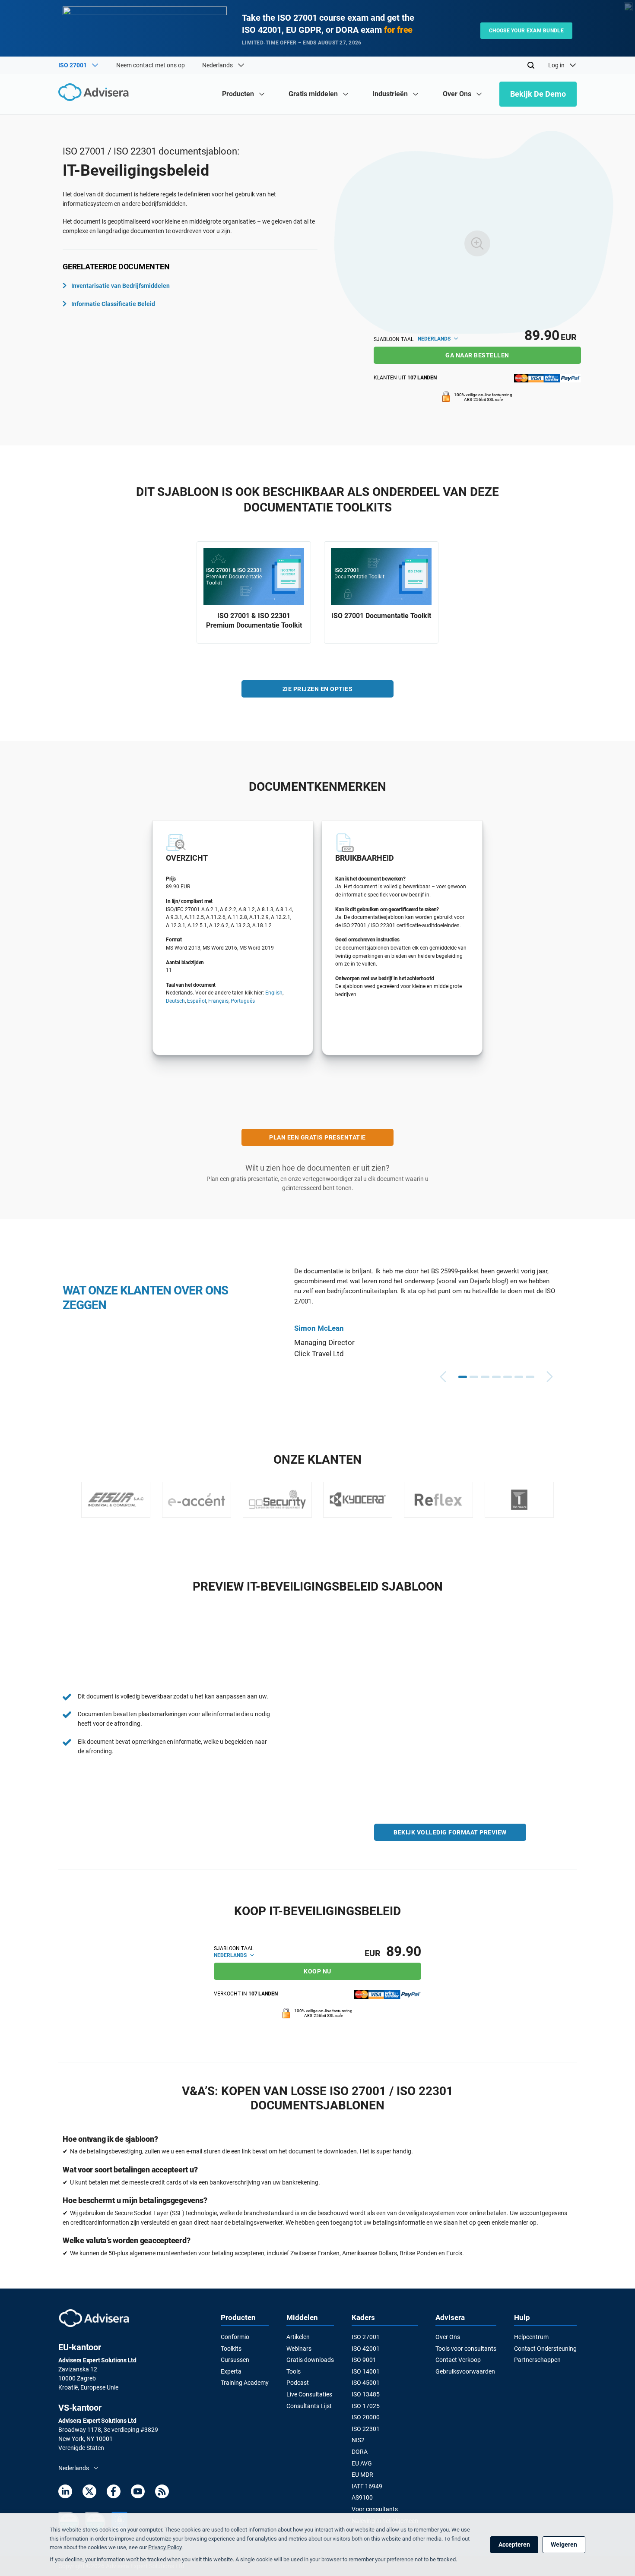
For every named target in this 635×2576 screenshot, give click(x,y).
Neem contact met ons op (151, 65)
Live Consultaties (309, 2394)
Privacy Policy (165, 2547)
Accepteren (514, 2544)
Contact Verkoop (458, 2360)
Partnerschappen (537, 2360)
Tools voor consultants (466, 2349)
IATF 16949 (367, 2486)
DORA (360, 2452)
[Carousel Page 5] (508, 1377)
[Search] (531, 65)
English (274, 993)
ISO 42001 (366, 2349)
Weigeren (564, 2544)
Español (197, 1001)
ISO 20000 (366, 2417)
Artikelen (298, 2337)
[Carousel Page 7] (530, 1377)
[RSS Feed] (162, 2493)
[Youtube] (138, 2493)
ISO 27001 (366, 2337)
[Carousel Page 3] (485, 1377)
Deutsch (175, 1001)
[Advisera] (96, 93)
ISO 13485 (366, 2394)
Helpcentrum (531, 2337)
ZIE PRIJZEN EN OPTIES (318, 689)
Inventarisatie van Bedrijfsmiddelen (121, 286)
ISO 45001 (366, 2383)
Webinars (299, 2349)
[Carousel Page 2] (474, 1377)
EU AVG (362, 2463)
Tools (294, 2371)
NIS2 (358, 2440)
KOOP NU (317, 1971)
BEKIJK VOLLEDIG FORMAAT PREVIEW (450, 1832)
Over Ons (448, 2337)
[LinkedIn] (65, 2493)
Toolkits (231, 2349)
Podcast (298, 2383)
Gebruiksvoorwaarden (465, 2371)
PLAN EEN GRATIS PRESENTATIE (317, 1137)
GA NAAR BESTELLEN (477, 355)
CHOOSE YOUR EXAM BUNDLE (526, 31)
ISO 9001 (364, 2360)
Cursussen (235, 2360)
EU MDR (362, 2475)
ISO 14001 (366, 2371)
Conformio (235, 2337)
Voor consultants (375, 2509)
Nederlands (435, 339)
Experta (231, 2371)
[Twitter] (89, 2493)
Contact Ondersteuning (545, 2349)
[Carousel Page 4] (496, 1377)
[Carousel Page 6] (519, 1377)
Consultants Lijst (309, 2406)
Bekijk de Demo (538, 94)
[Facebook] (114, 2493)
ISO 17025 (366, 2406)
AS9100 (362, 2497)
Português (243, 1001)
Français (218, 1001)
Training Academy (245, 2383)
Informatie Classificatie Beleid (113, 304)
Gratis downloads (310, 2360)
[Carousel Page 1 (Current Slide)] (463, 1377)
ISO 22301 (366, 2429)
